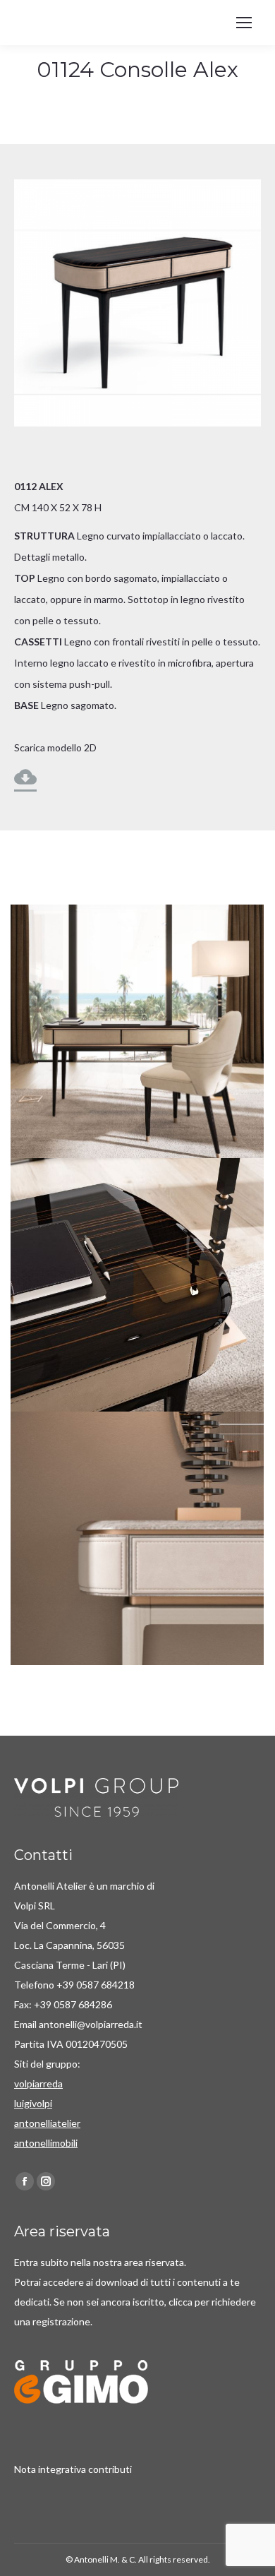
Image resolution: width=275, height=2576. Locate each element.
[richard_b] (137, 1285)
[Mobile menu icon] (244, 23)
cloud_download (25, 777)
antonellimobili (46, 2143)
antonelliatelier (47, 2123)
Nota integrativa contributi (73, 2469)
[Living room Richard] (137, 1031)
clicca (182, 2302)
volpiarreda (38, 2083)
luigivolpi (33, 2103)
